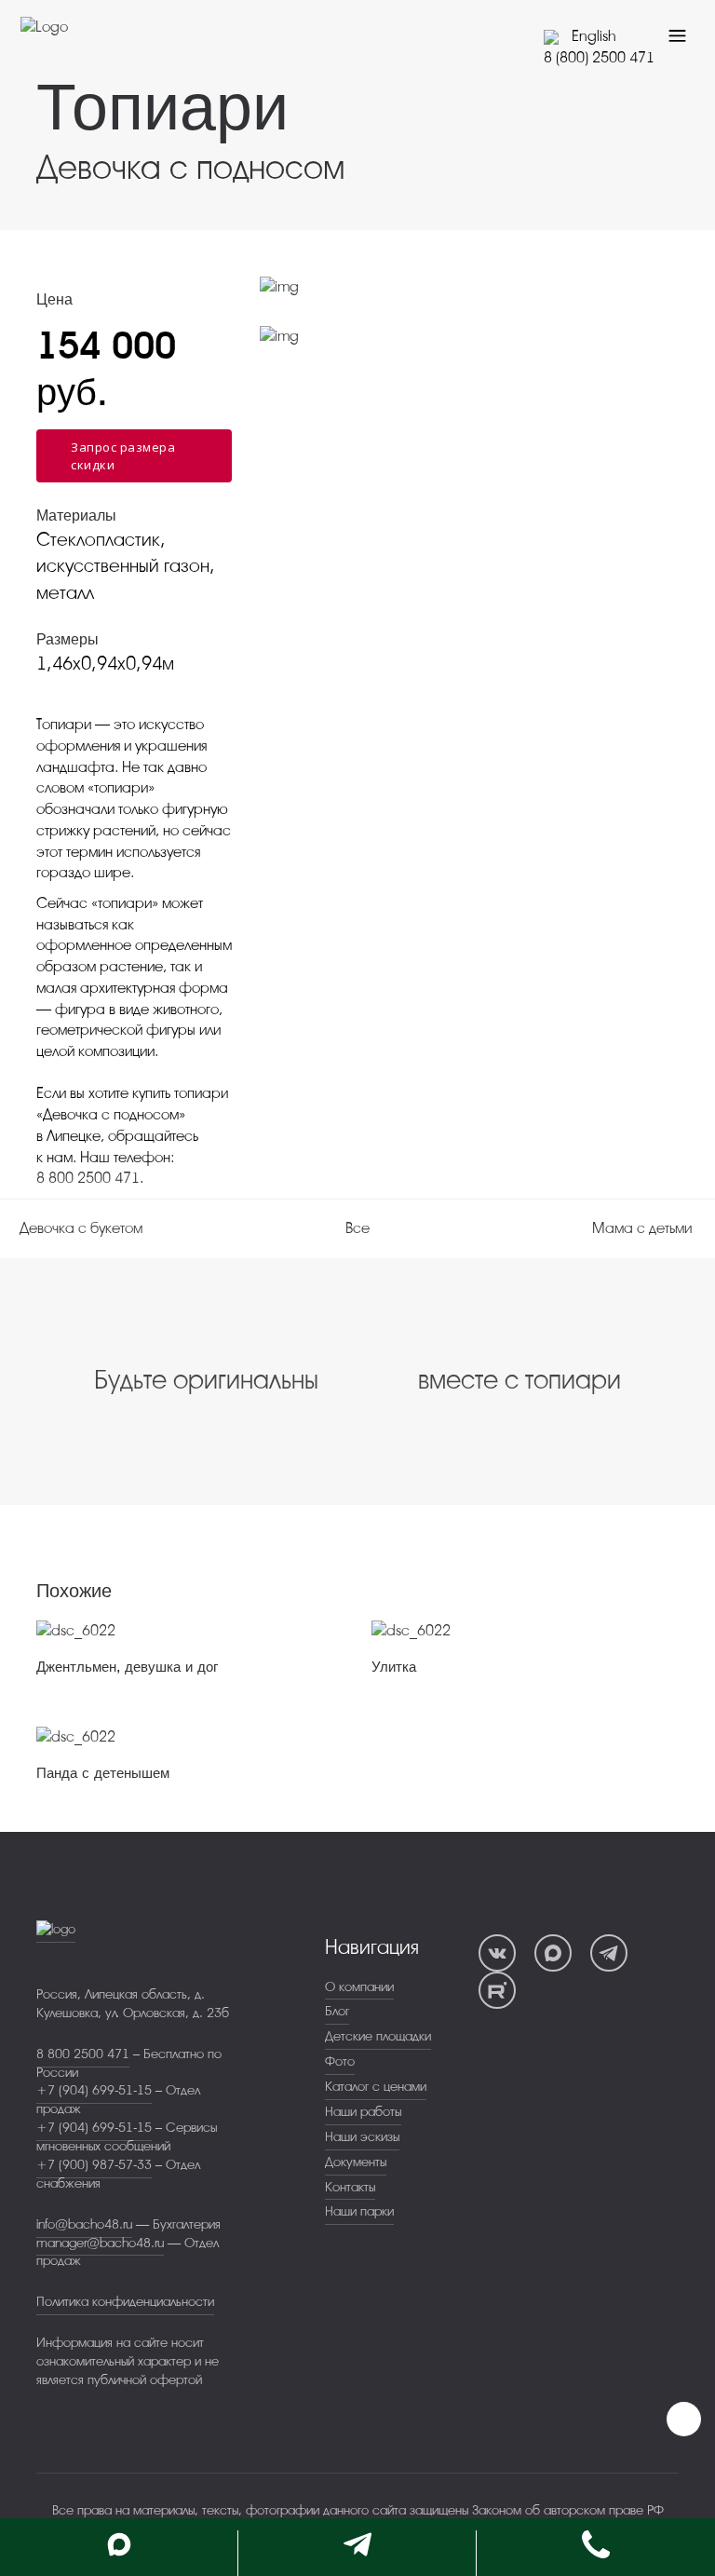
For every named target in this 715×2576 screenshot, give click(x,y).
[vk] (497, 1953)
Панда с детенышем (103, 1773)
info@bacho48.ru (84, 2224)
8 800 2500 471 (88, 1178)
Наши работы (363, 2112)
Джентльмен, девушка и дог (127, 1667)
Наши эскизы (362, 2137)
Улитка (394, 1667)
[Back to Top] (684, 2419)
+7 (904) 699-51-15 (94, 2090)
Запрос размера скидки (123, 455)
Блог (337, 2011)
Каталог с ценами (376, 2087)
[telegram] (609, 1953)
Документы (356, 2162)
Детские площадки (378, 2036)
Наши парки (359, 2211)
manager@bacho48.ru (100, 2243)
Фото (340, 2061)
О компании (359, 1987)
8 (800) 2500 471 (599, 58)
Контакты (350, 2187)
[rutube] (497, 1990)
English (592, 36)
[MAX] (553, 1953)
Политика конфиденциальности (125, 2302)
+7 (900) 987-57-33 (94, 2165)
